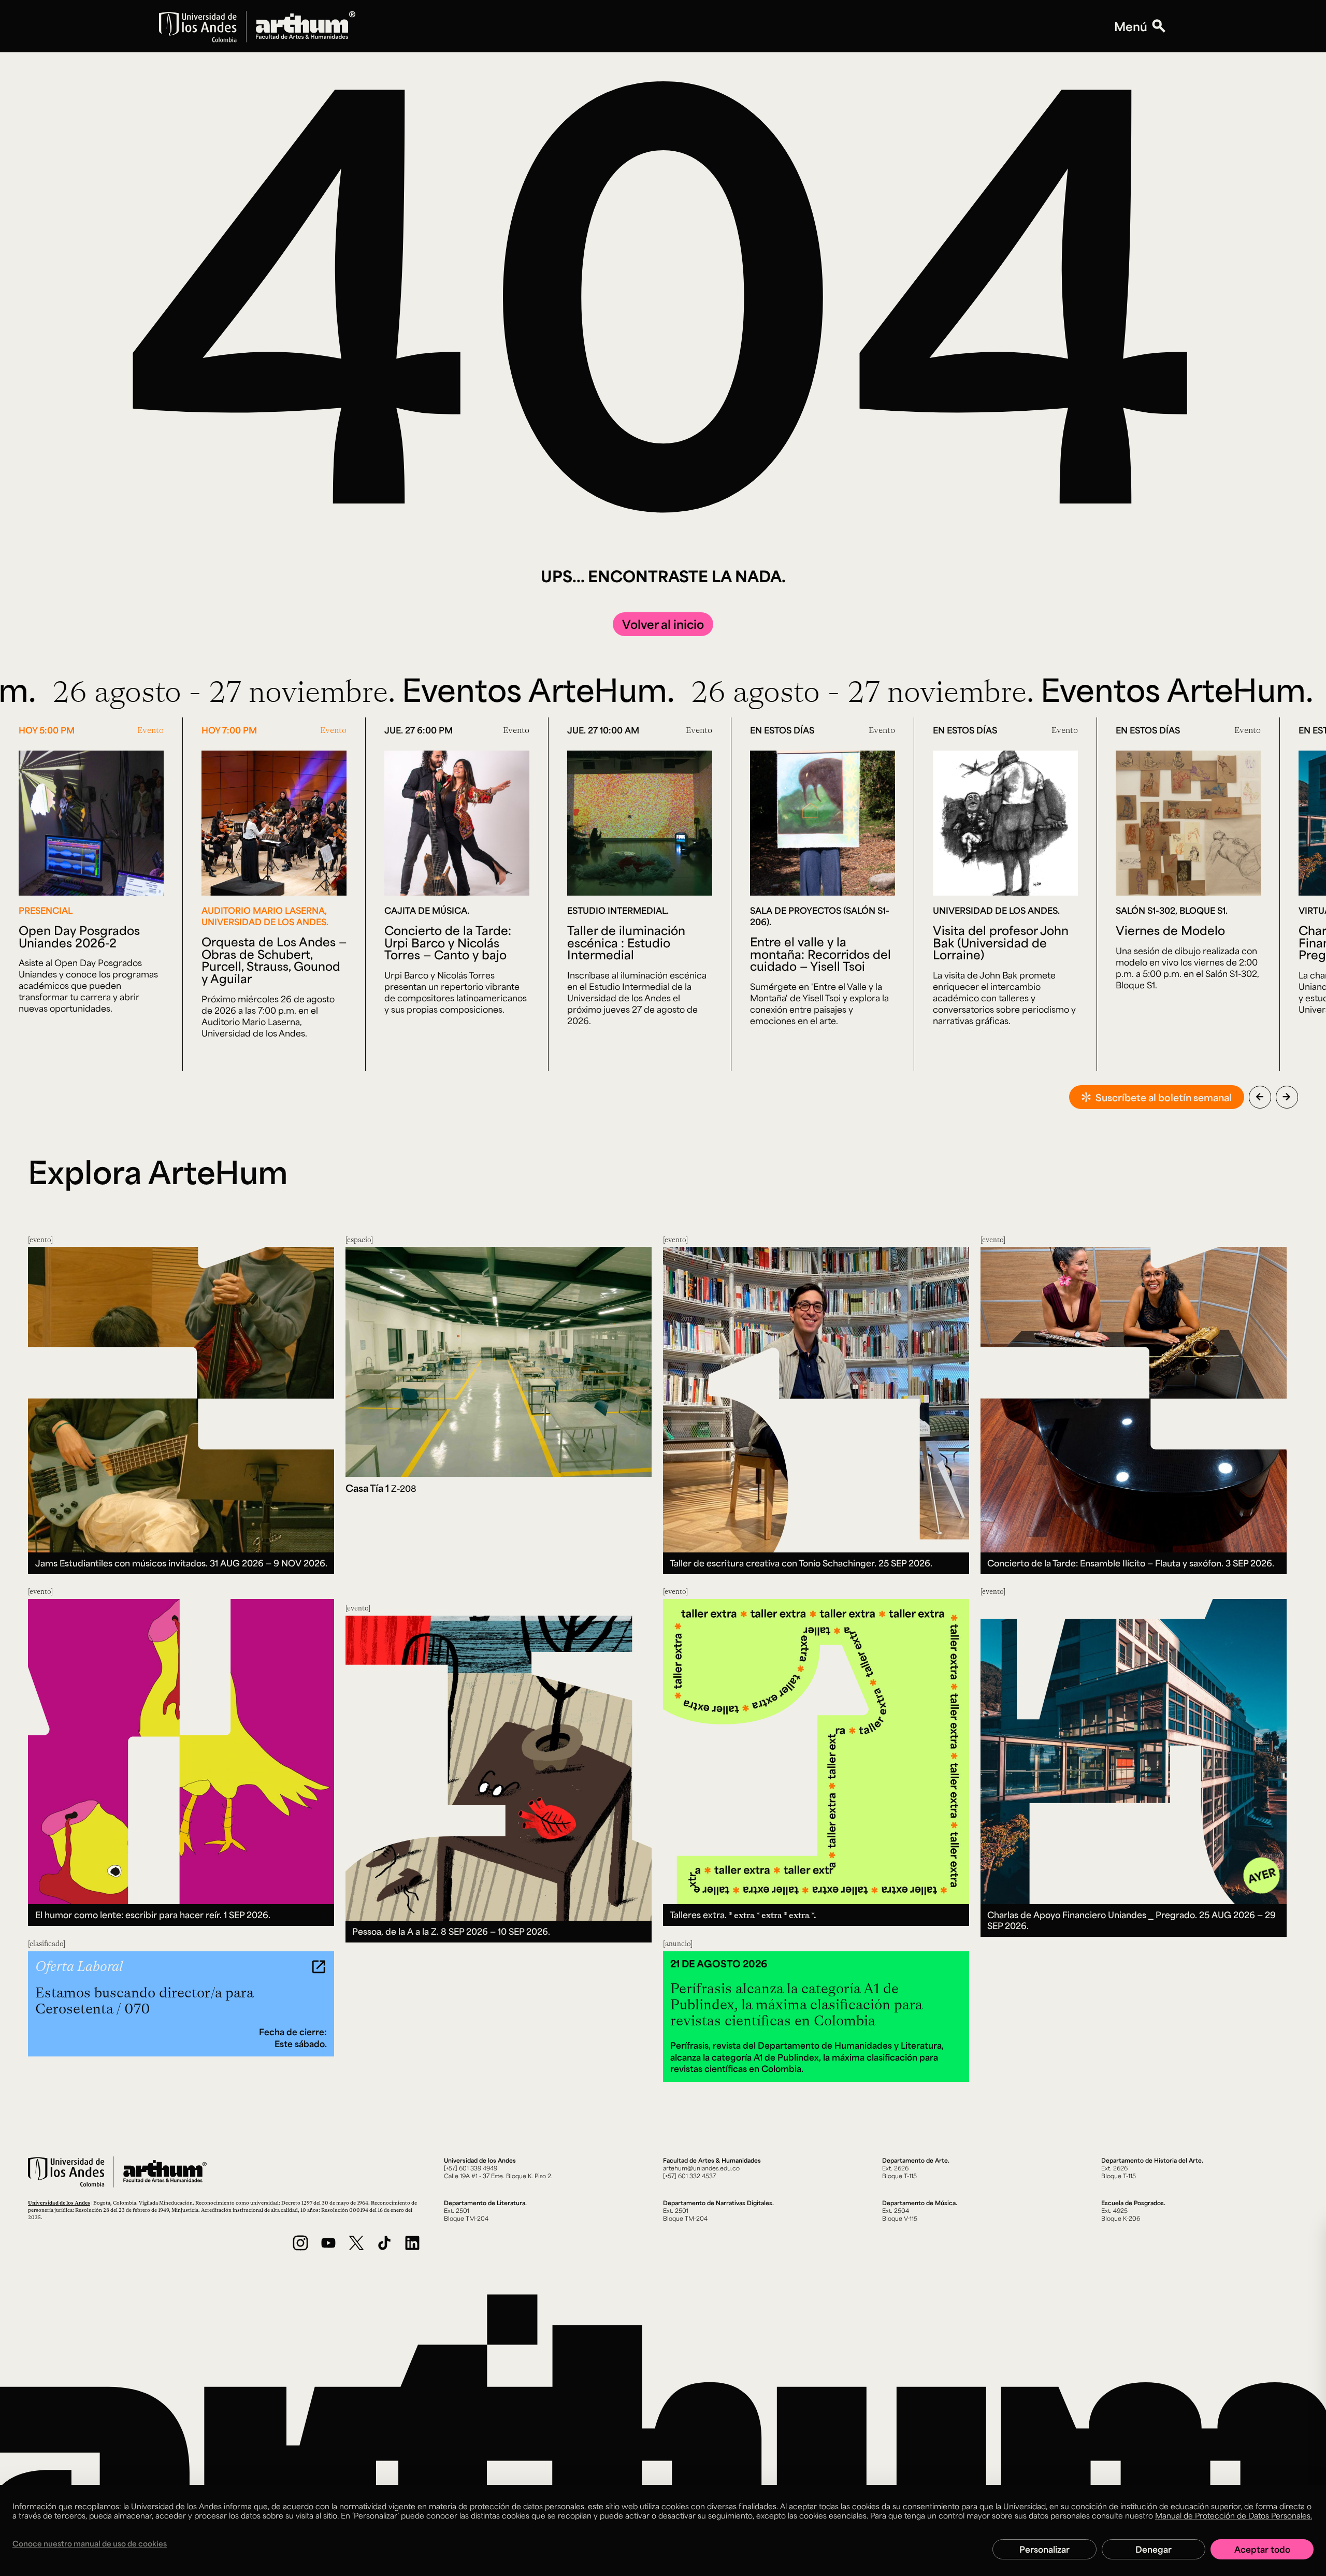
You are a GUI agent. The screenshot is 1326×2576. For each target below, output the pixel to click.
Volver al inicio (663, 624)
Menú (1131, 26)
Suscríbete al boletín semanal (1164, 1097)
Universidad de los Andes (59, 2203)
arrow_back (1260, 1097)
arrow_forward (1287, 1097)
